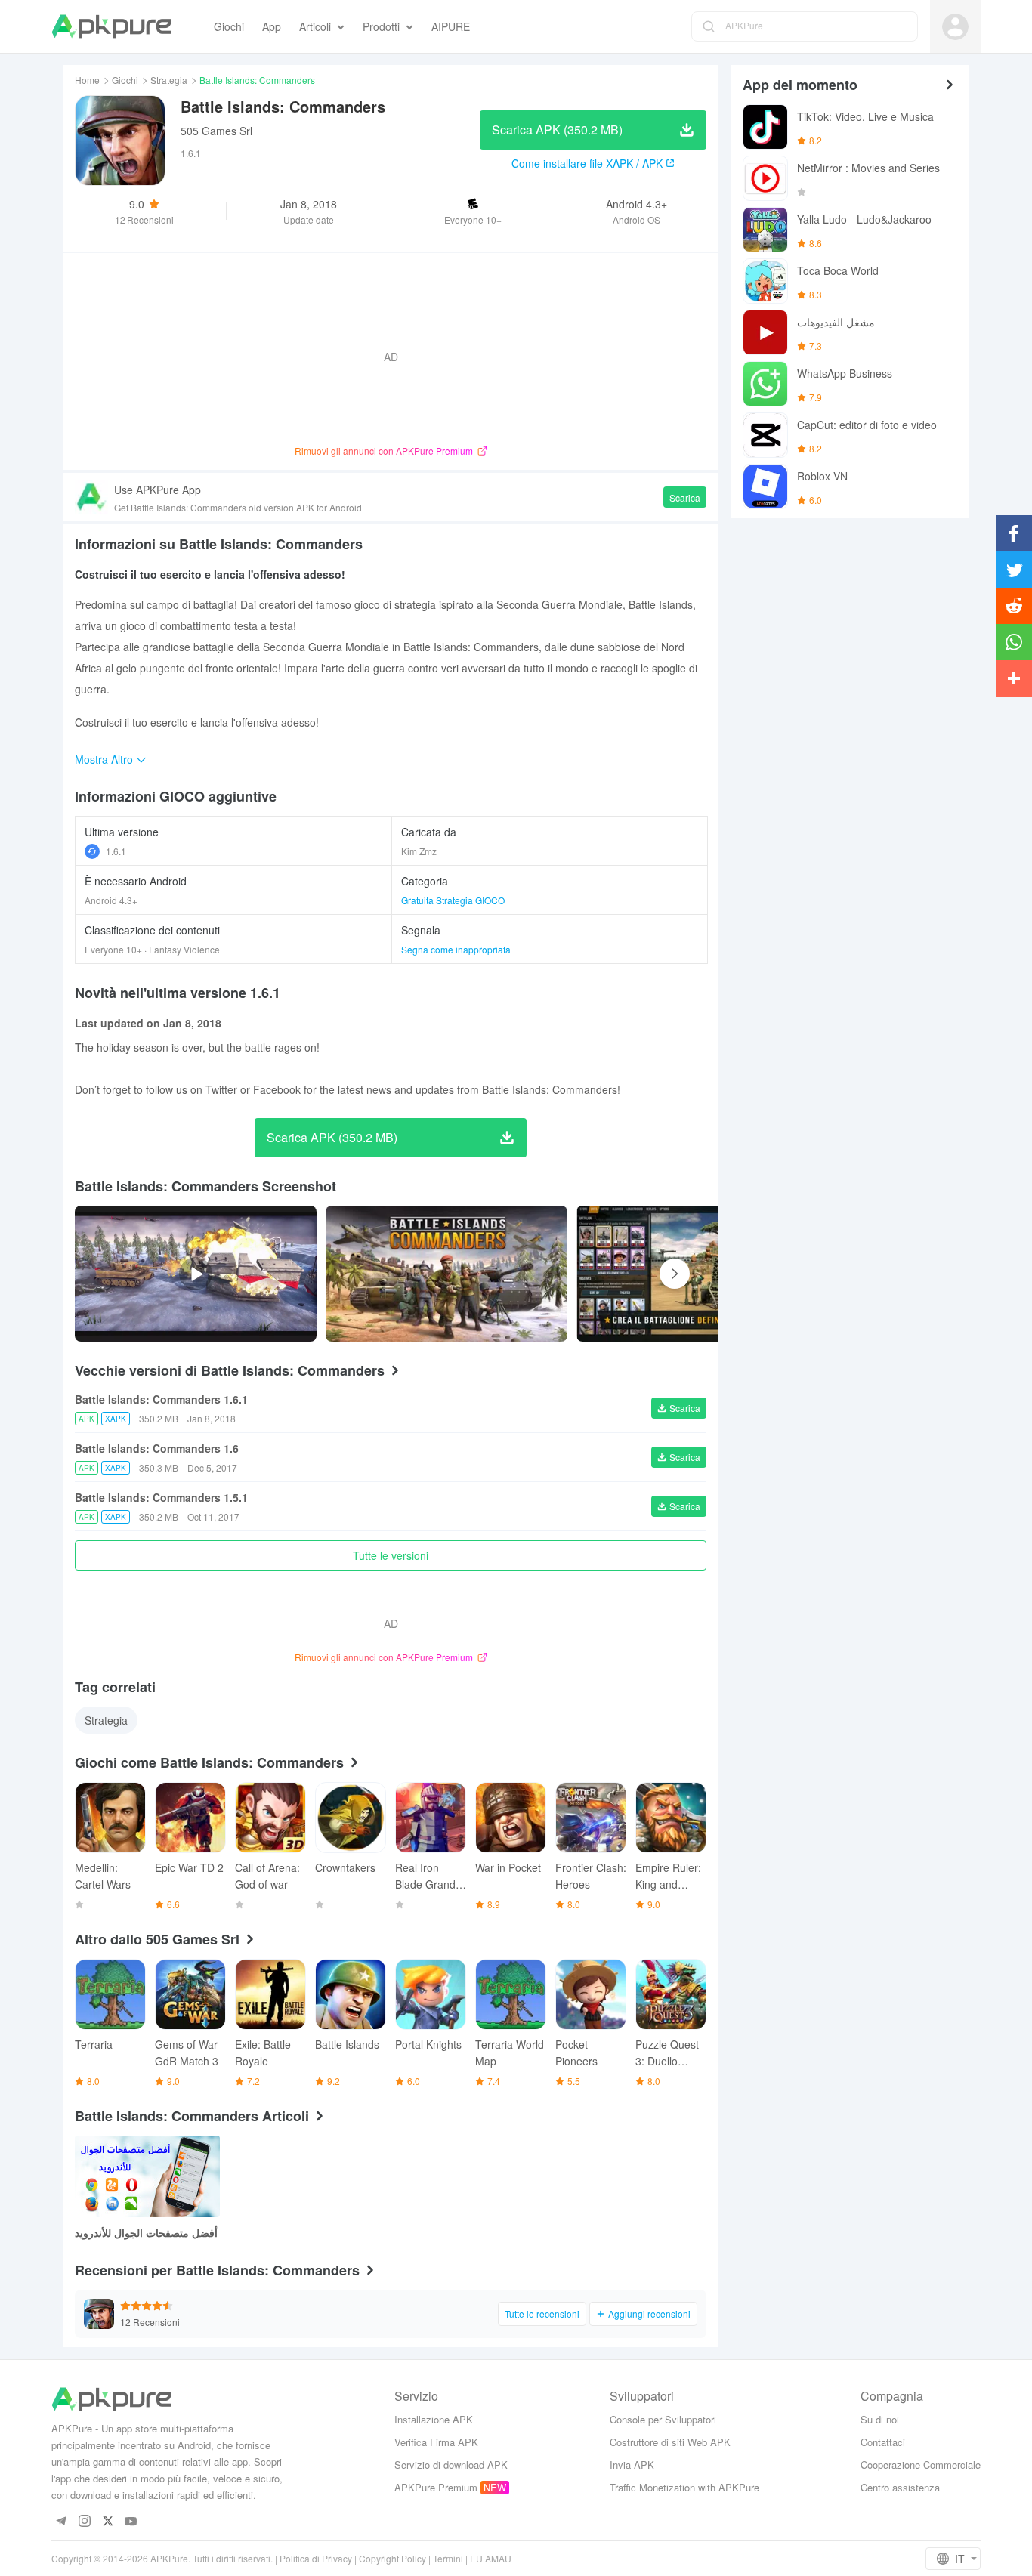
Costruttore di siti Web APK (670, 2442)
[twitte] (108, 2522)
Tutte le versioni (391, 1555)
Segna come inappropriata (456, 949)
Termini (448, 2558)
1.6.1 (116, 851)
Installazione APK (434, 2419)
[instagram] (84, 2522)
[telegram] (61, 2522)
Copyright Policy (392, 2558)
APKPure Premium (436, 2487)
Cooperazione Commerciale (921, 2465)
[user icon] (955, 27)
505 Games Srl (216, 131)
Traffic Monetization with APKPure (684, 2487)
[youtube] (131, 2522)
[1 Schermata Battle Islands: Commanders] (697, 1274)
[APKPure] (111, 26)
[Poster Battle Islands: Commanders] (446, 1274)
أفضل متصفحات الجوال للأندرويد (146, 2232)
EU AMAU (491, 2558)
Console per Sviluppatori (663, 2419)
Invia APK (632, 2465)
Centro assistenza (900, 2487)
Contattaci (883, 2442)
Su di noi (880, 2419)
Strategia (169, 80)
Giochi (125, 80)
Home (87, 80)
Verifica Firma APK (436, 2442)
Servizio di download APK (451, 2465)
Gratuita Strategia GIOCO (453, 900)
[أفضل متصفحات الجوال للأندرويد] (147, 2176)
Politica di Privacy (316, 2558)
